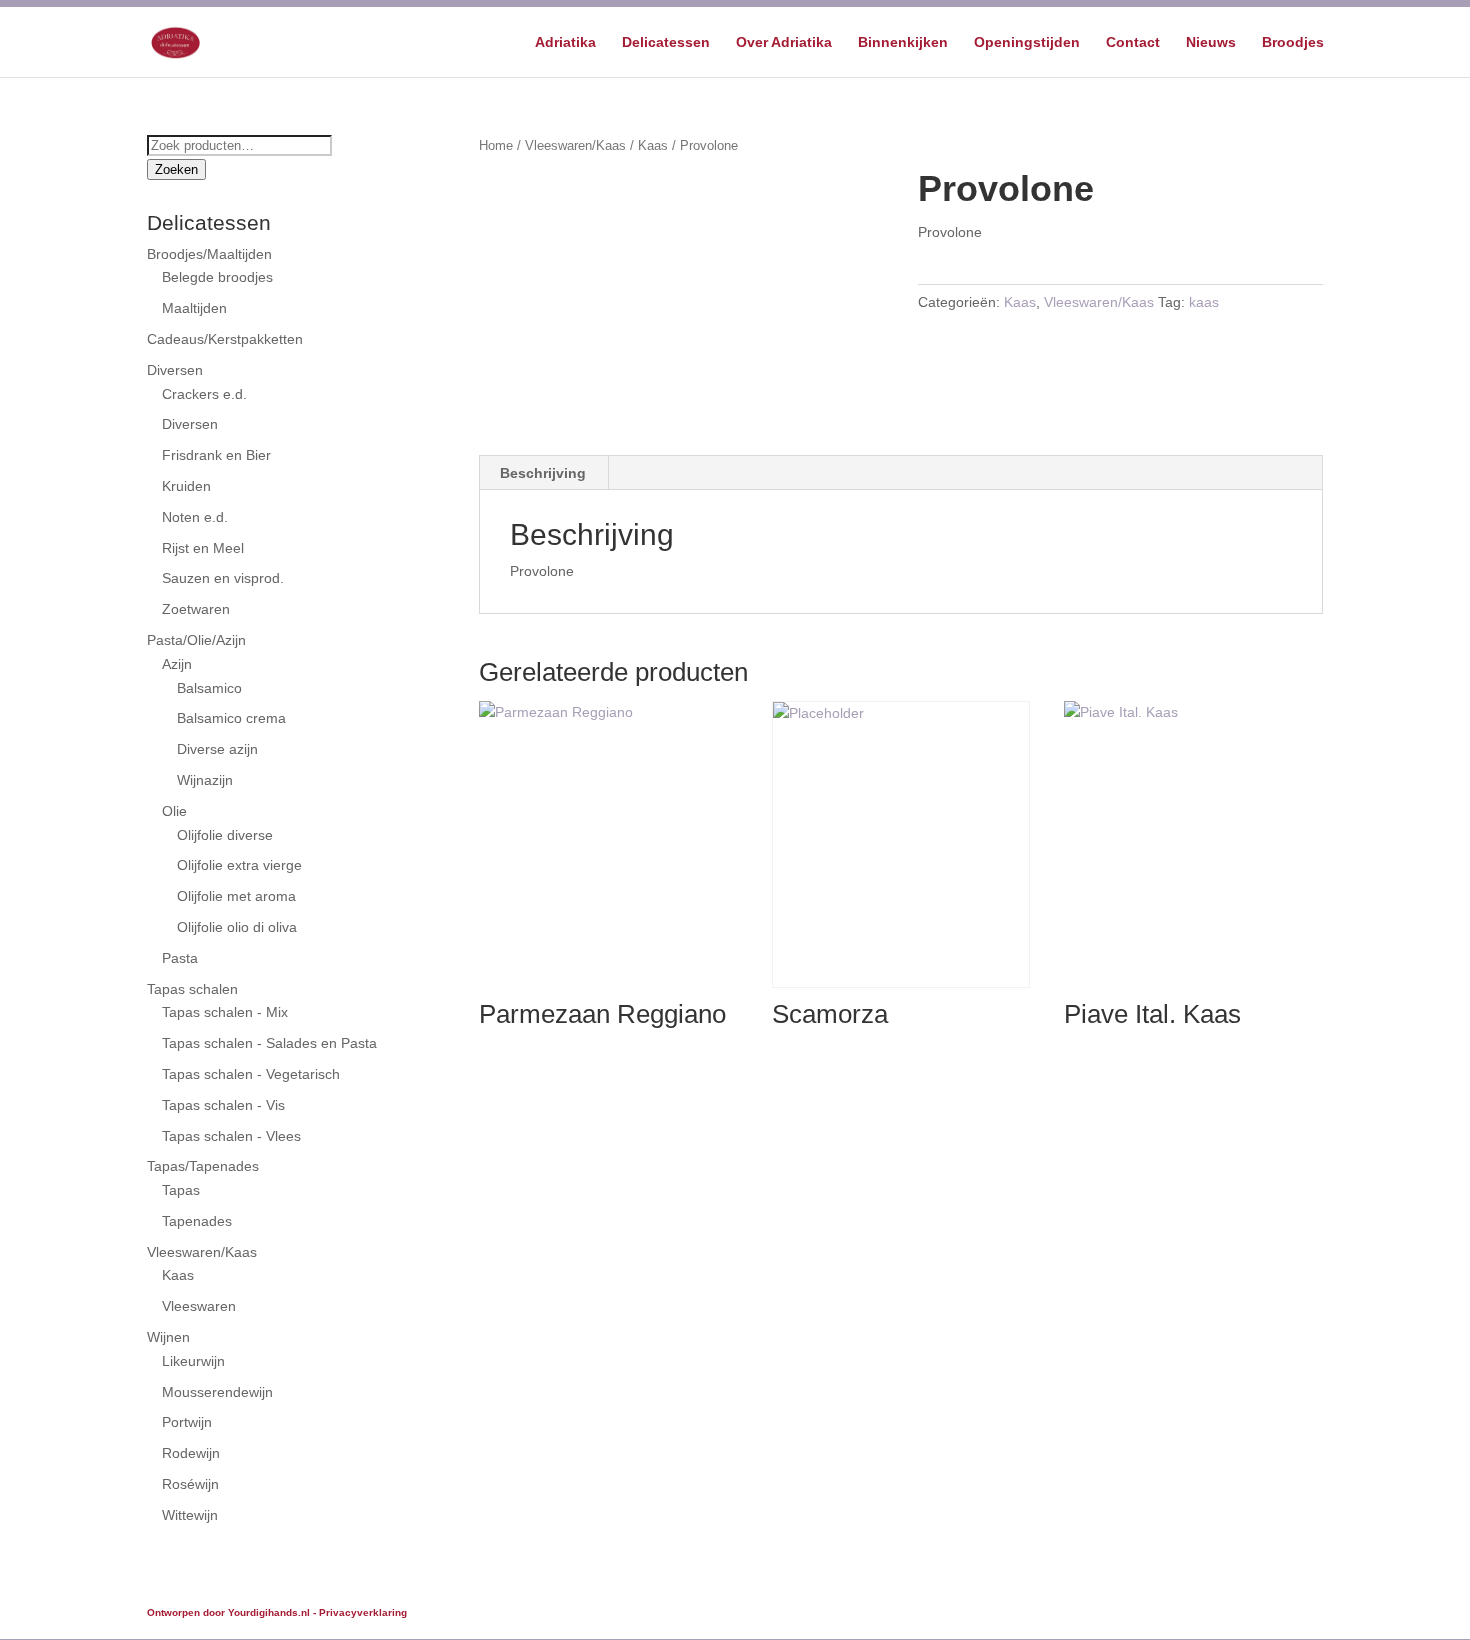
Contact (1133, 42)
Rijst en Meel (203, 548)
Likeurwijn (193, 1361)
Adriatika (565, 42)
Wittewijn (190, 1515)
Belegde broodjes (217, 277)
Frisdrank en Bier (216, 455)
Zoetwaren (196, 609)
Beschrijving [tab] (543, 473)
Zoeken (176, 169)
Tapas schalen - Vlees (231, 1136)
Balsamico (209, 688)
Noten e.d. (195, 517)
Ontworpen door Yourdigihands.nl (228, 1612)
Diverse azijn (217, 749)
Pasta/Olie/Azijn (196, 640)
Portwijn (187, 1422)
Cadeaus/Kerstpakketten (225, 339)
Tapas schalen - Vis (223, 1105)
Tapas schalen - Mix (225, 1012)
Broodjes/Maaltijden (209, 254)
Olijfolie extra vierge (239, 865)
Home (496, 145)
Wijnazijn (205, 780)
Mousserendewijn (217, 1392)
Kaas (653, 145)
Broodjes (1293, 42)
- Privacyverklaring (360, 1612)
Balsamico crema (231, 718)
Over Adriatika (784, 42)
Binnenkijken (903, 42)
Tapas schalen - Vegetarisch (251, 1074)
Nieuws (1211, 42)
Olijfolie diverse (225, 835)
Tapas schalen (192, 989)
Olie (174, 811)
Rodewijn (191, 1453)
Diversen (175, 370)
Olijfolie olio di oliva (237, 927)
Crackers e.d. (204, 394)
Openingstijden (1027, 42)
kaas (1204, 302)
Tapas (181, 1190)
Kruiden (186, 486)
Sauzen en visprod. (223, 578)
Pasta (180, 958)
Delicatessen (666, 42)
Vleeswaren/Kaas (575, 145)
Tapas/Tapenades (203, 1166)
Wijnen (168, 1337)
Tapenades (197, 1221)
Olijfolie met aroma (236, 896)
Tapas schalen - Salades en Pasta (269, 1043)
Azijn (177, 664)
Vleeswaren (199, 1306)
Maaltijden (194, 308)
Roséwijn (190, 1484)
